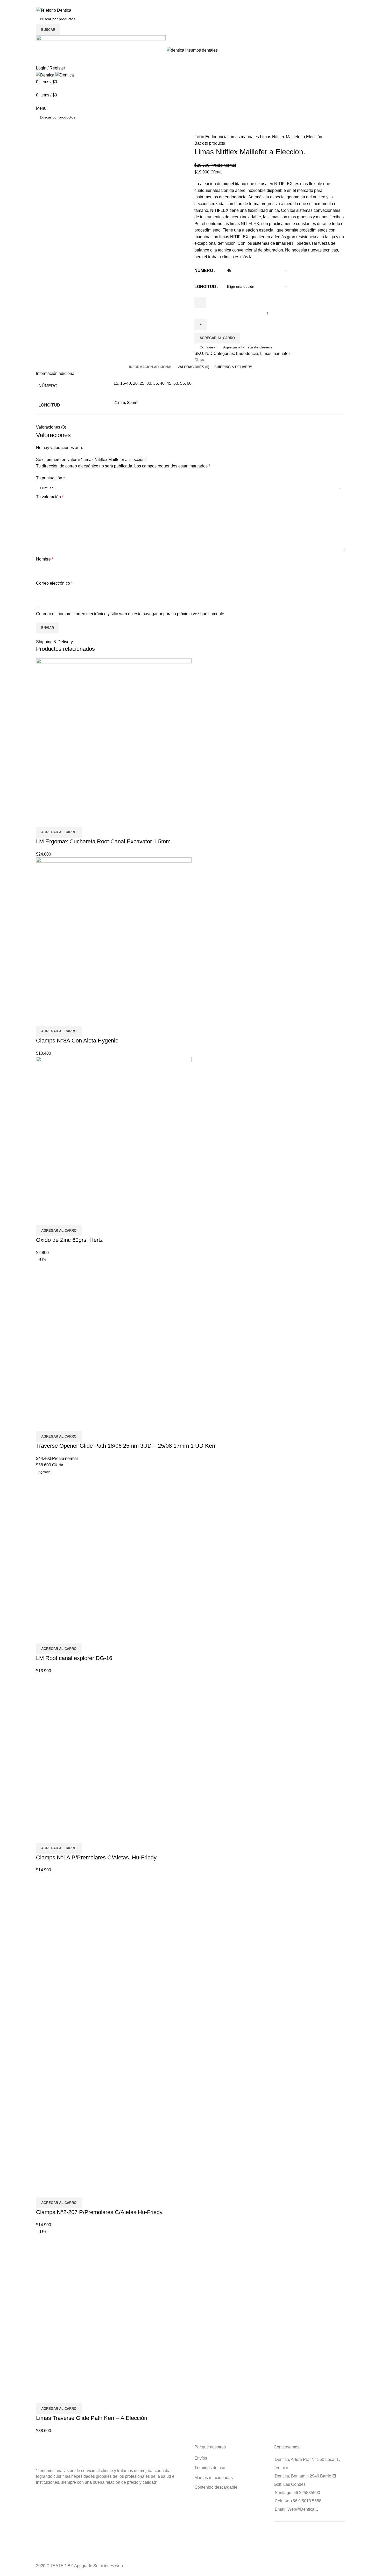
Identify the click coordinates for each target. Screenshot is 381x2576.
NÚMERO (204, 271)
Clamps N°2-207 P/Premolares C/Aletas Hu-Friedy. (100, 2212)
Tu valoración (50, 497)
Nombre (45, 559)
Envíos (201, 2458)
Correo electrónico (54, 583)
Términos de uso (210, 2468)
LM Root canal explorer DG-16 (74, 1658)
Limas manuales (244, 137)
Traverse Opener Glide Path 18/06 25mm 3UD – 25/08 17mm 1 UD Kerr (126, 1446)
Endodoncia (217, 137)
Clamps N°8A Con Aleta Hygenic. (78, 1041)
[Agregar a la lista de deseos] (70, 820)
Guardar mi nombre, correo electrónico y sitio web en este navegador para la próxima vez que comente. (131, 614)
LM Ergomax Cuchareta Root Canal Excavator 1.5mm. (104, 841)
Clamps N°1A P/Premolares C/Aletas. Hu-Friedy (96, 1857)
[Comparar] (43, 820)
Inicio (200, 137)
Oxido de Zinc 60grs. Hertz (69, 1240)
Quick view (57, 820)
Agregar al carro (217, 338)
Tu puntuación (50, 478)
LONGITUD (205, 287)
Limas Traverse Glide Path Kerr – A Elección (92, 2418)
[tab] (151, 367)
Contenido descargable (216, 2487)
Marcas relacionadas (214, 2478)
